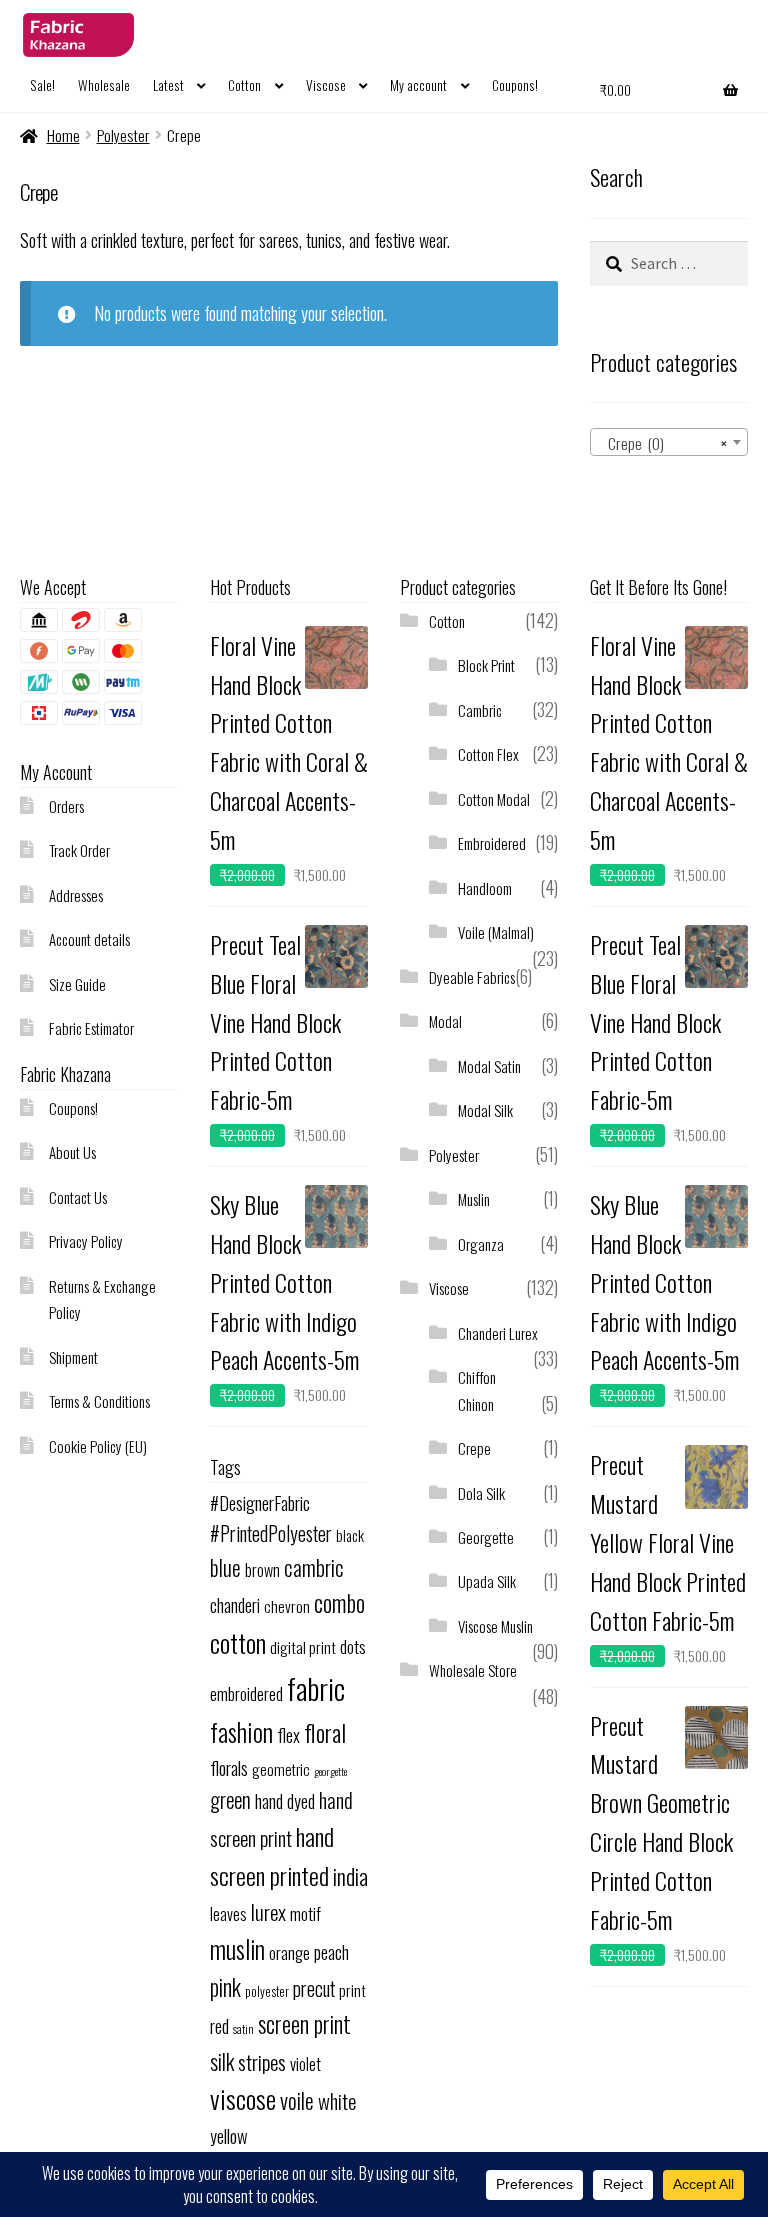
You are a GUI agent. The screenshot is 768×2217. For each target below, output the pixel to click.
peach (331, 1951)
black (350, 1535)
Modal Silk (485, 1110)
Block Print (486, 665)
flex (288, 1734)
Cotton (244, 85)
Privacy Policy (86, 1241)
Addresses (76, 895)
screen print (304, 2024)
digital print (303, 1647)
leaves (228, 1914)
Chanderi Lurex (498, 1333)
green (230, 1799)
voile (297, 2100)
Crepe (474, 1448)
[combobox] (669, 442)
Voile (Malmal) (496, 932)
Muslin (474, 1199)
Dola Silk (481, 1493)
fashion (241, 1731)
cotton (238, 1642)
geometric (281, 1769)
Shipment (73, 1357)
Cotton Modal (494, 799)
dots (353, 1646)
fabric (316, 1687)
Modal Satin (489, 1066)
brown (262, 1570)
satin (243, 2028)
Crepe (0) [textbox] (663, 443)
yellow (229, 2135)
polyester (267, 1991)
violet (305, 2063)
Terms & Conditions (99, 1401)
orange (289, 1952)
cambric (314, 1567)
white (337, 2100)
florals (229, 1767)
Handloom (485, 888)
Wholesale (104, 85)
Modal (445, 1021)
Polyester (123, 135)
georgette (330, 1771)
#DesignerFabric (260, 1502)
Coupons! (515, 85)
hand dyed (285, 1800)
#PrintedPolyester (271, 1533)
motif (305, 1913)
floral (325, 1732)
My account (418, 85)
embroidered (246, 1693)
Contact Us (78, 1197)
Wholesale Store (473, 1670)
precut (314, 1988)
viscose (243, 2098)
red (219, 2025)
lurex (268, 1911)
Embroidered (492, 843)
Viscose (326, 85)
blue (225, 1567)
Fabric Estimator (91, 1028)
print (352, 1990)
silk (222, 2061)
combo (339, 1603)
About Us (72, 1152)
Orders (66, 806)
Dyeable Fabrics (472, 977)
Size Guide (77, 984)
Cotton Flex (488, 754)
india (350, 1875)
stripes (262, 2061)
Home (63, 135)
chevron (287, 1606)
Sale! (42, 85)
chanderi (235, 1605)
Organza (481, 1244)
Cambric (480, 710)
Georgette (486, 1537)
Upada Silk (487, 1581)
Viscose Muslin (495, 1626)
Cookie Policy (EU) (98, 1446)
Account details (89, 939)
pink (225, 1987)
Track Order (79, 850)
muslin (237, 1948)
